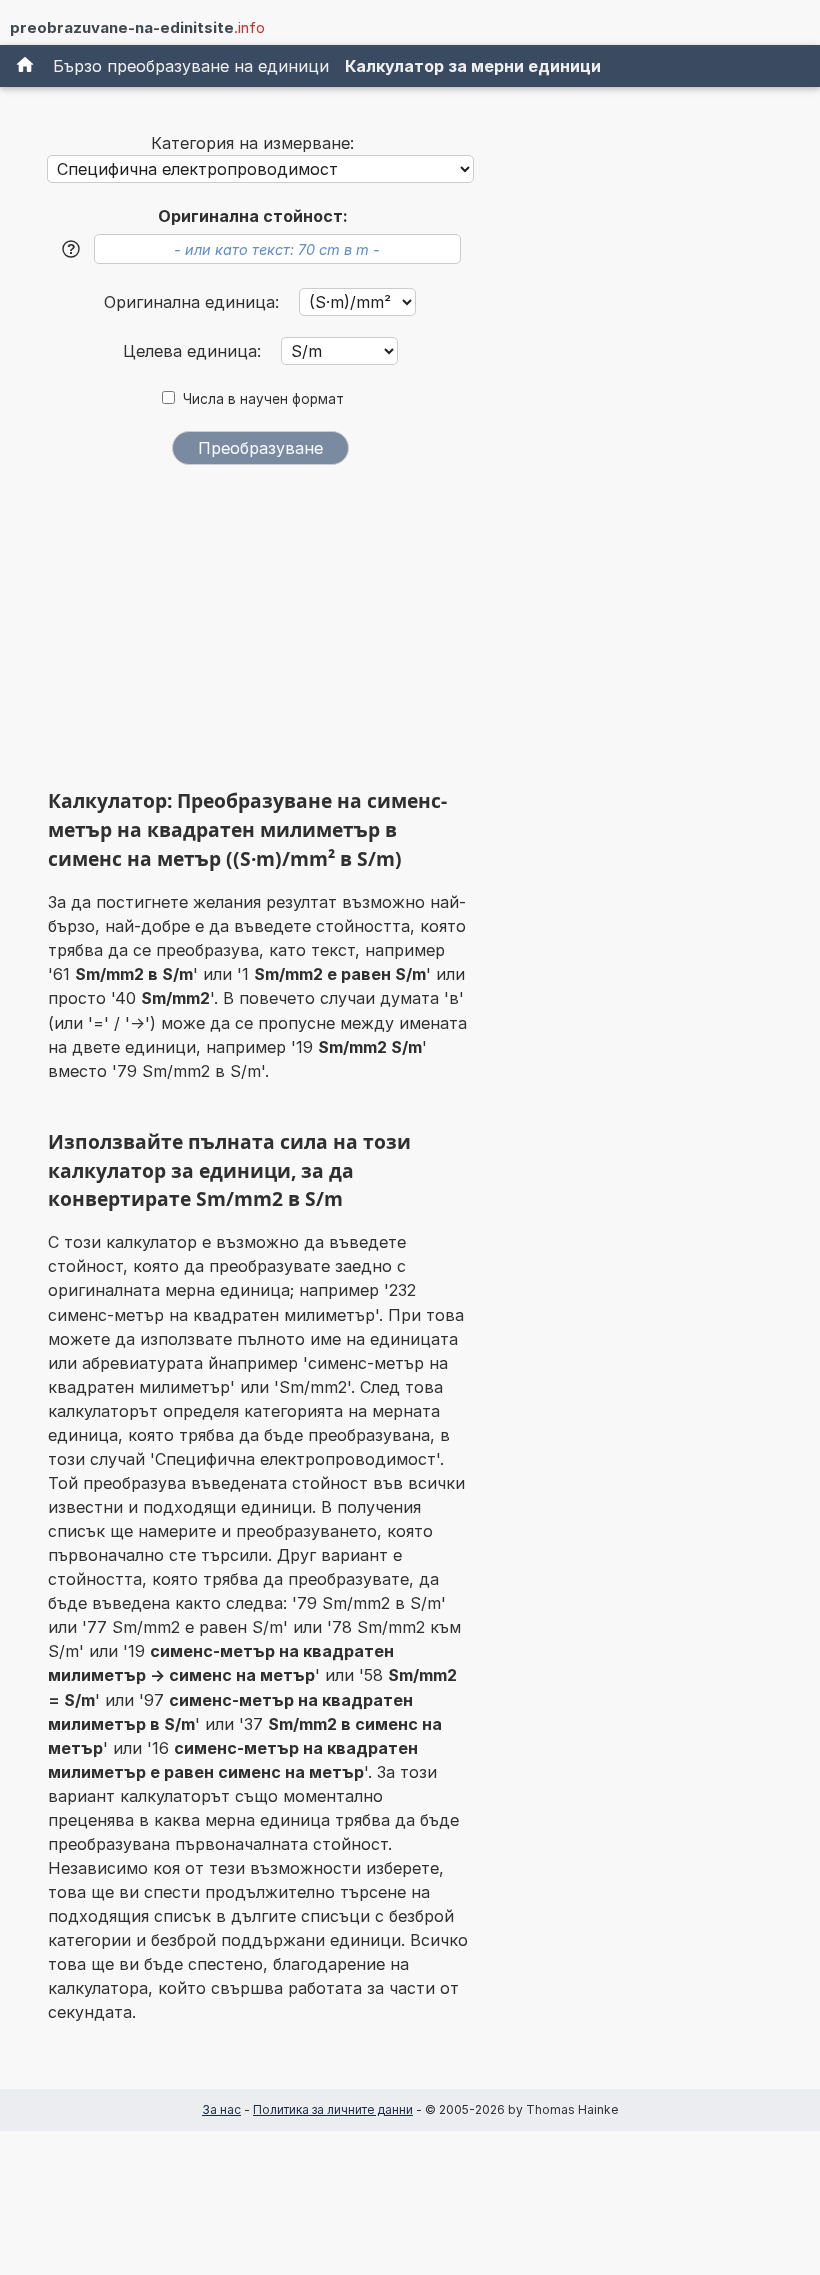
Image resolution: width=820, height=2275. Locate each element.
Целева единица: (194, 351)
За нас (221, 2109)
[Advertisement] (260, 634)
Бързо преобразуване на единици (191, 66)
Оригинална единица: (194, 302)
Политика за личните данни (333, 2109)
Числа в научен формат (263, 399)
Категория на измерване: (252, 143)
